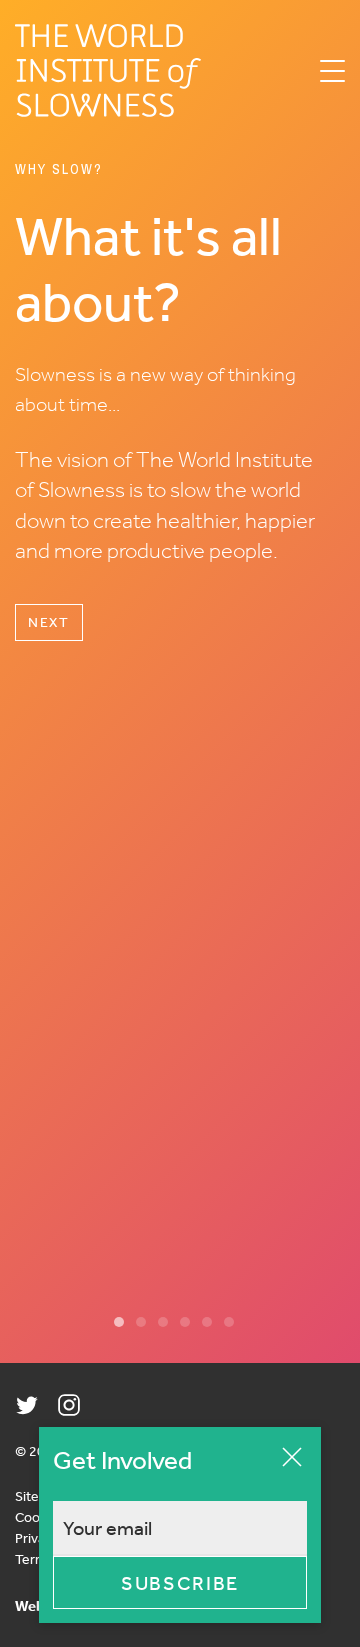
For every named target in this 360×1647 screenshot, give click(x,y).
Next (49, 622)
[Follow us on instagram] (69, 1405)
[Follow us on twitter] (27, 1405)
